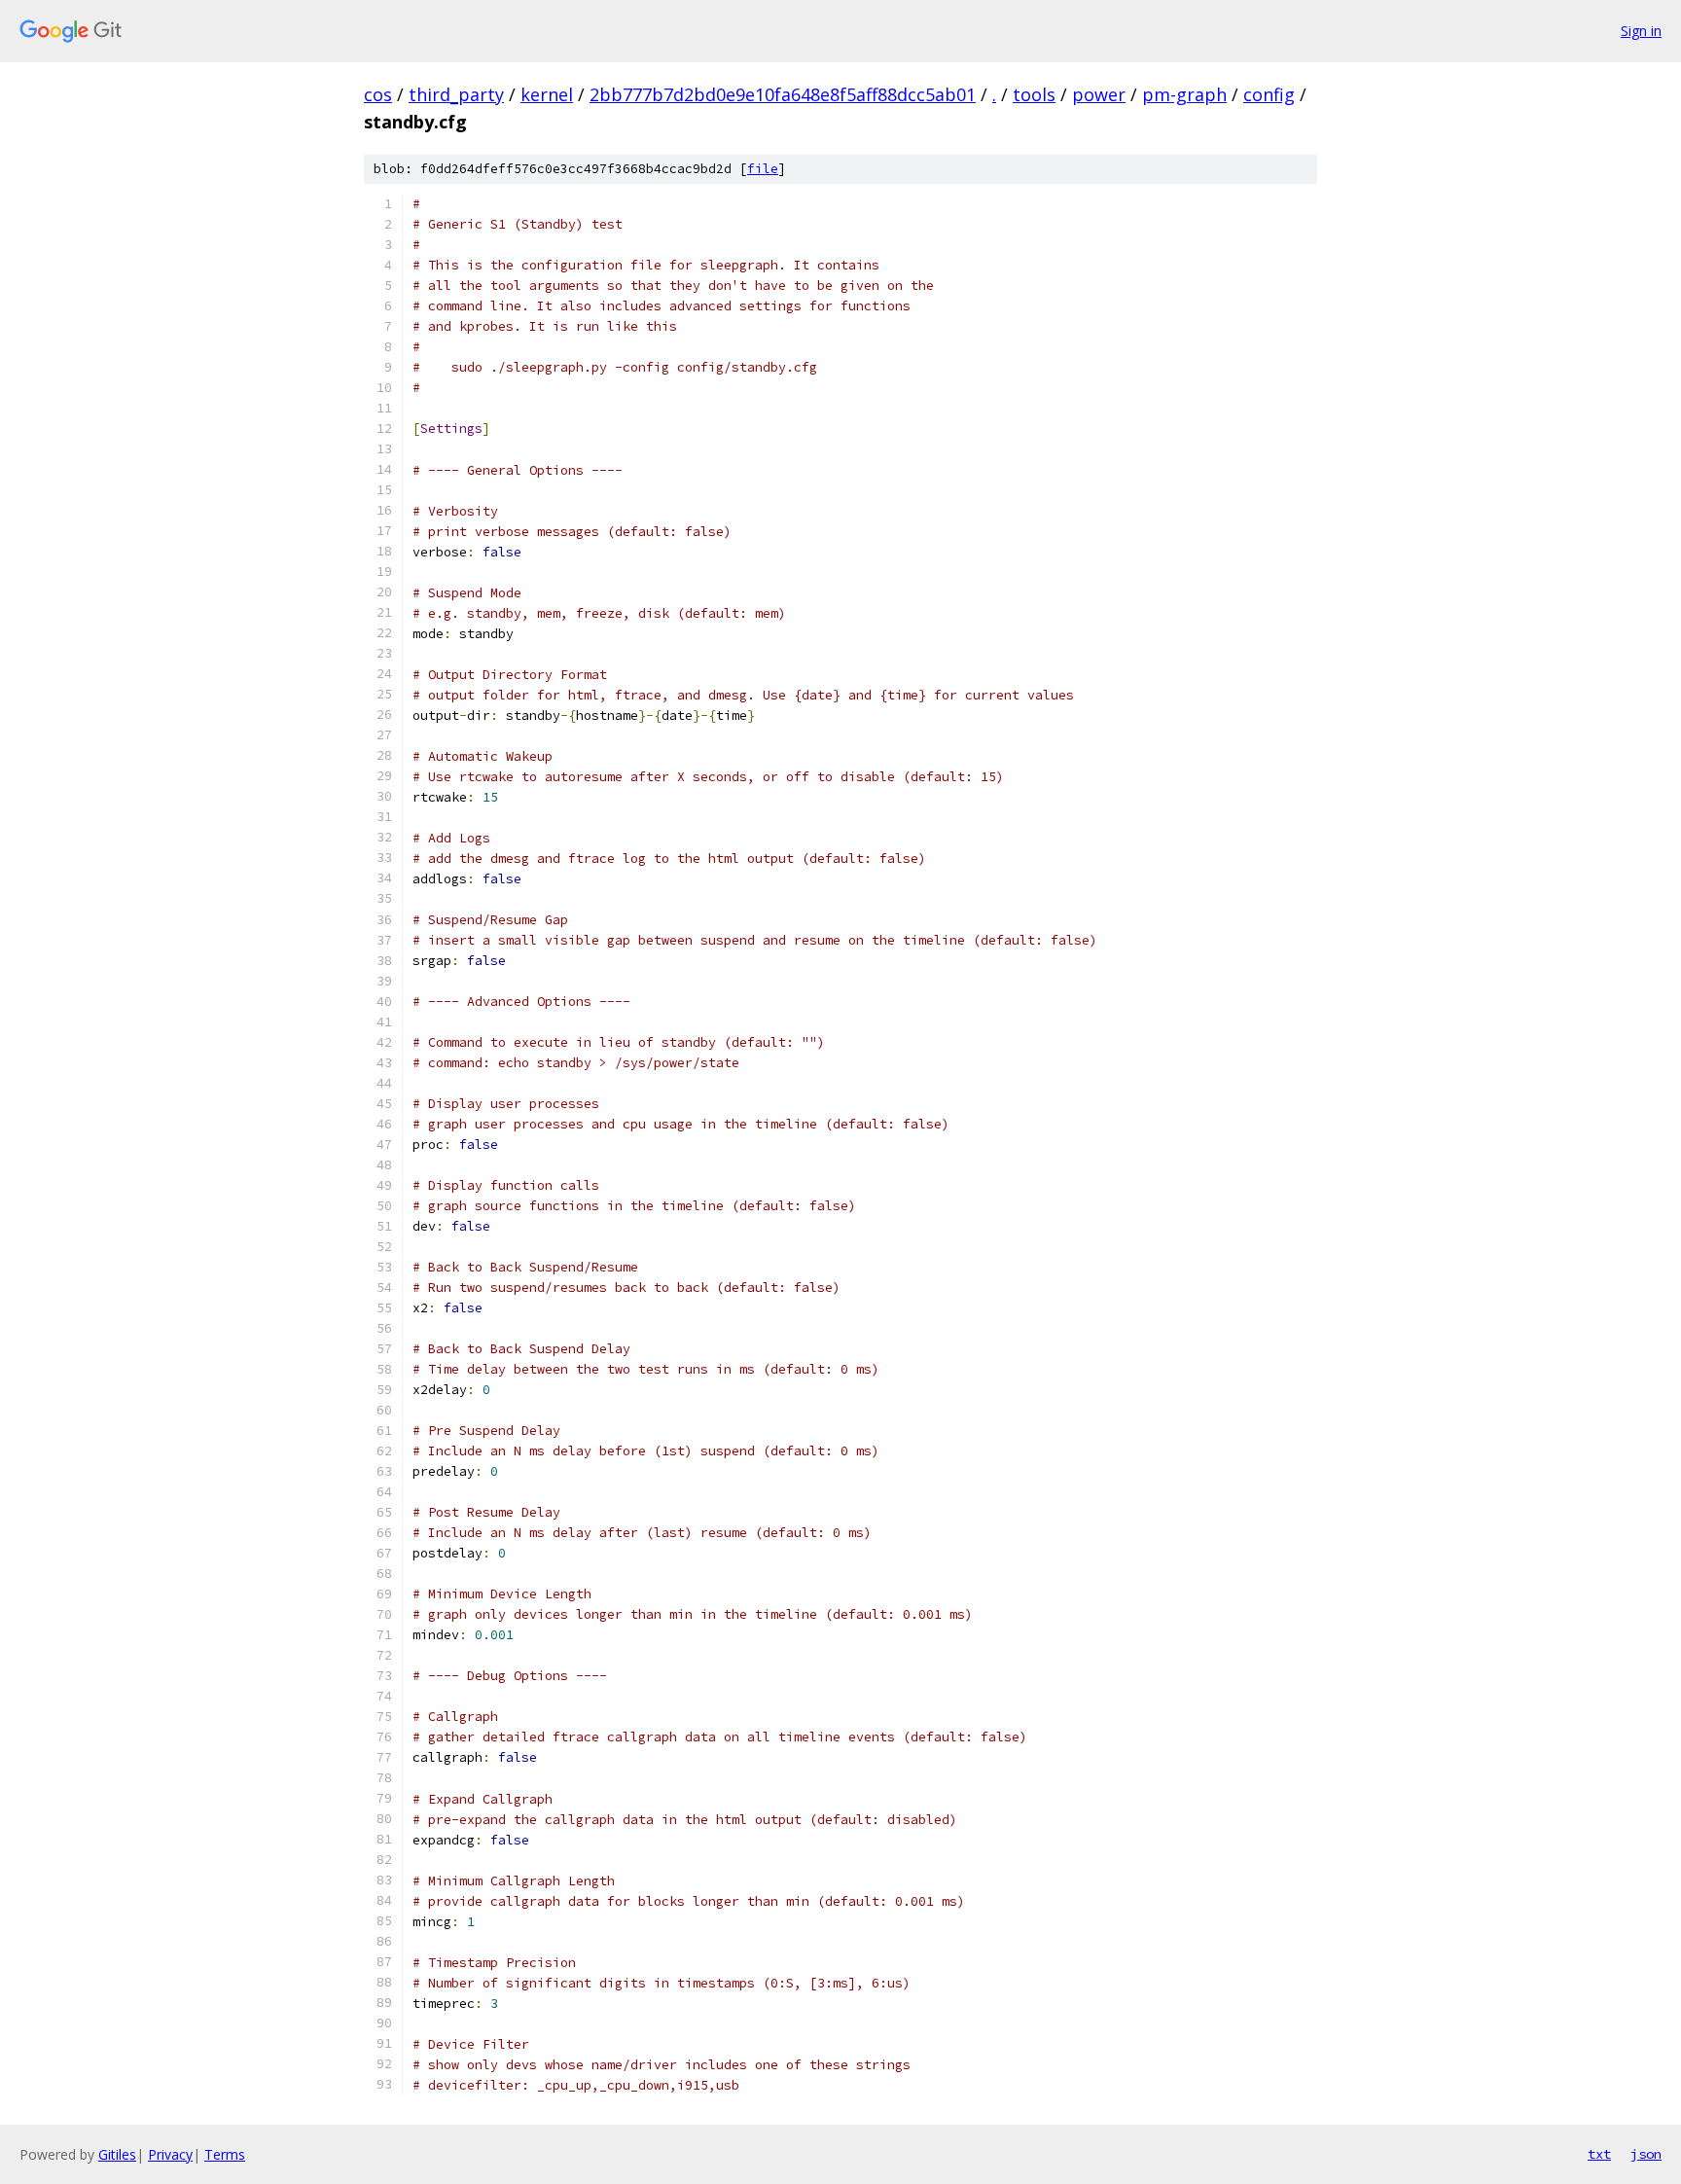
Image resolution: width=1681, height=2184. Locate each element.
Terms (225, 2154)
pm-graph (1184, 94)
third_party (456, 94)
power (1099, 94)
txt (1599, 2154)
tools (1034, 94)
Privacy (170, 2154)
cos (378, 94)
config (1269, 94)
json (1646, 2154)
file (763, 169)
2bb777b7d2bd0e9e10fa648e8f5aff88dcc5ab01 (783, 94)
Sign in (1641, 31)
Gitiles (117, 2154)
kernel (547, 94)
